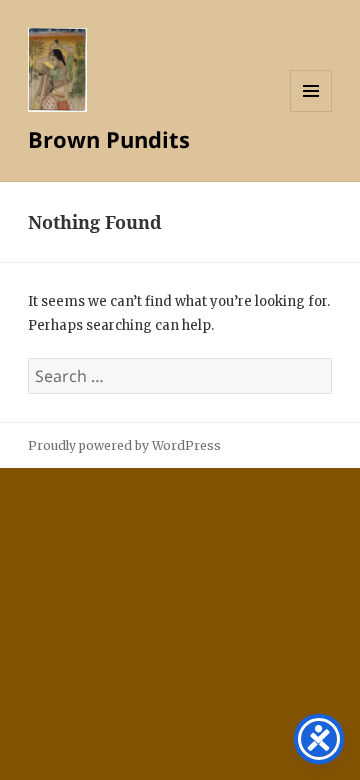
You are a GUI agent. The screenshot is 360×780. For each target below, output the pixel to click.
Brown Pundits (109, 139)
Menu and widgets (311, 111)
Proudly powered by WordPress (124, 445)
